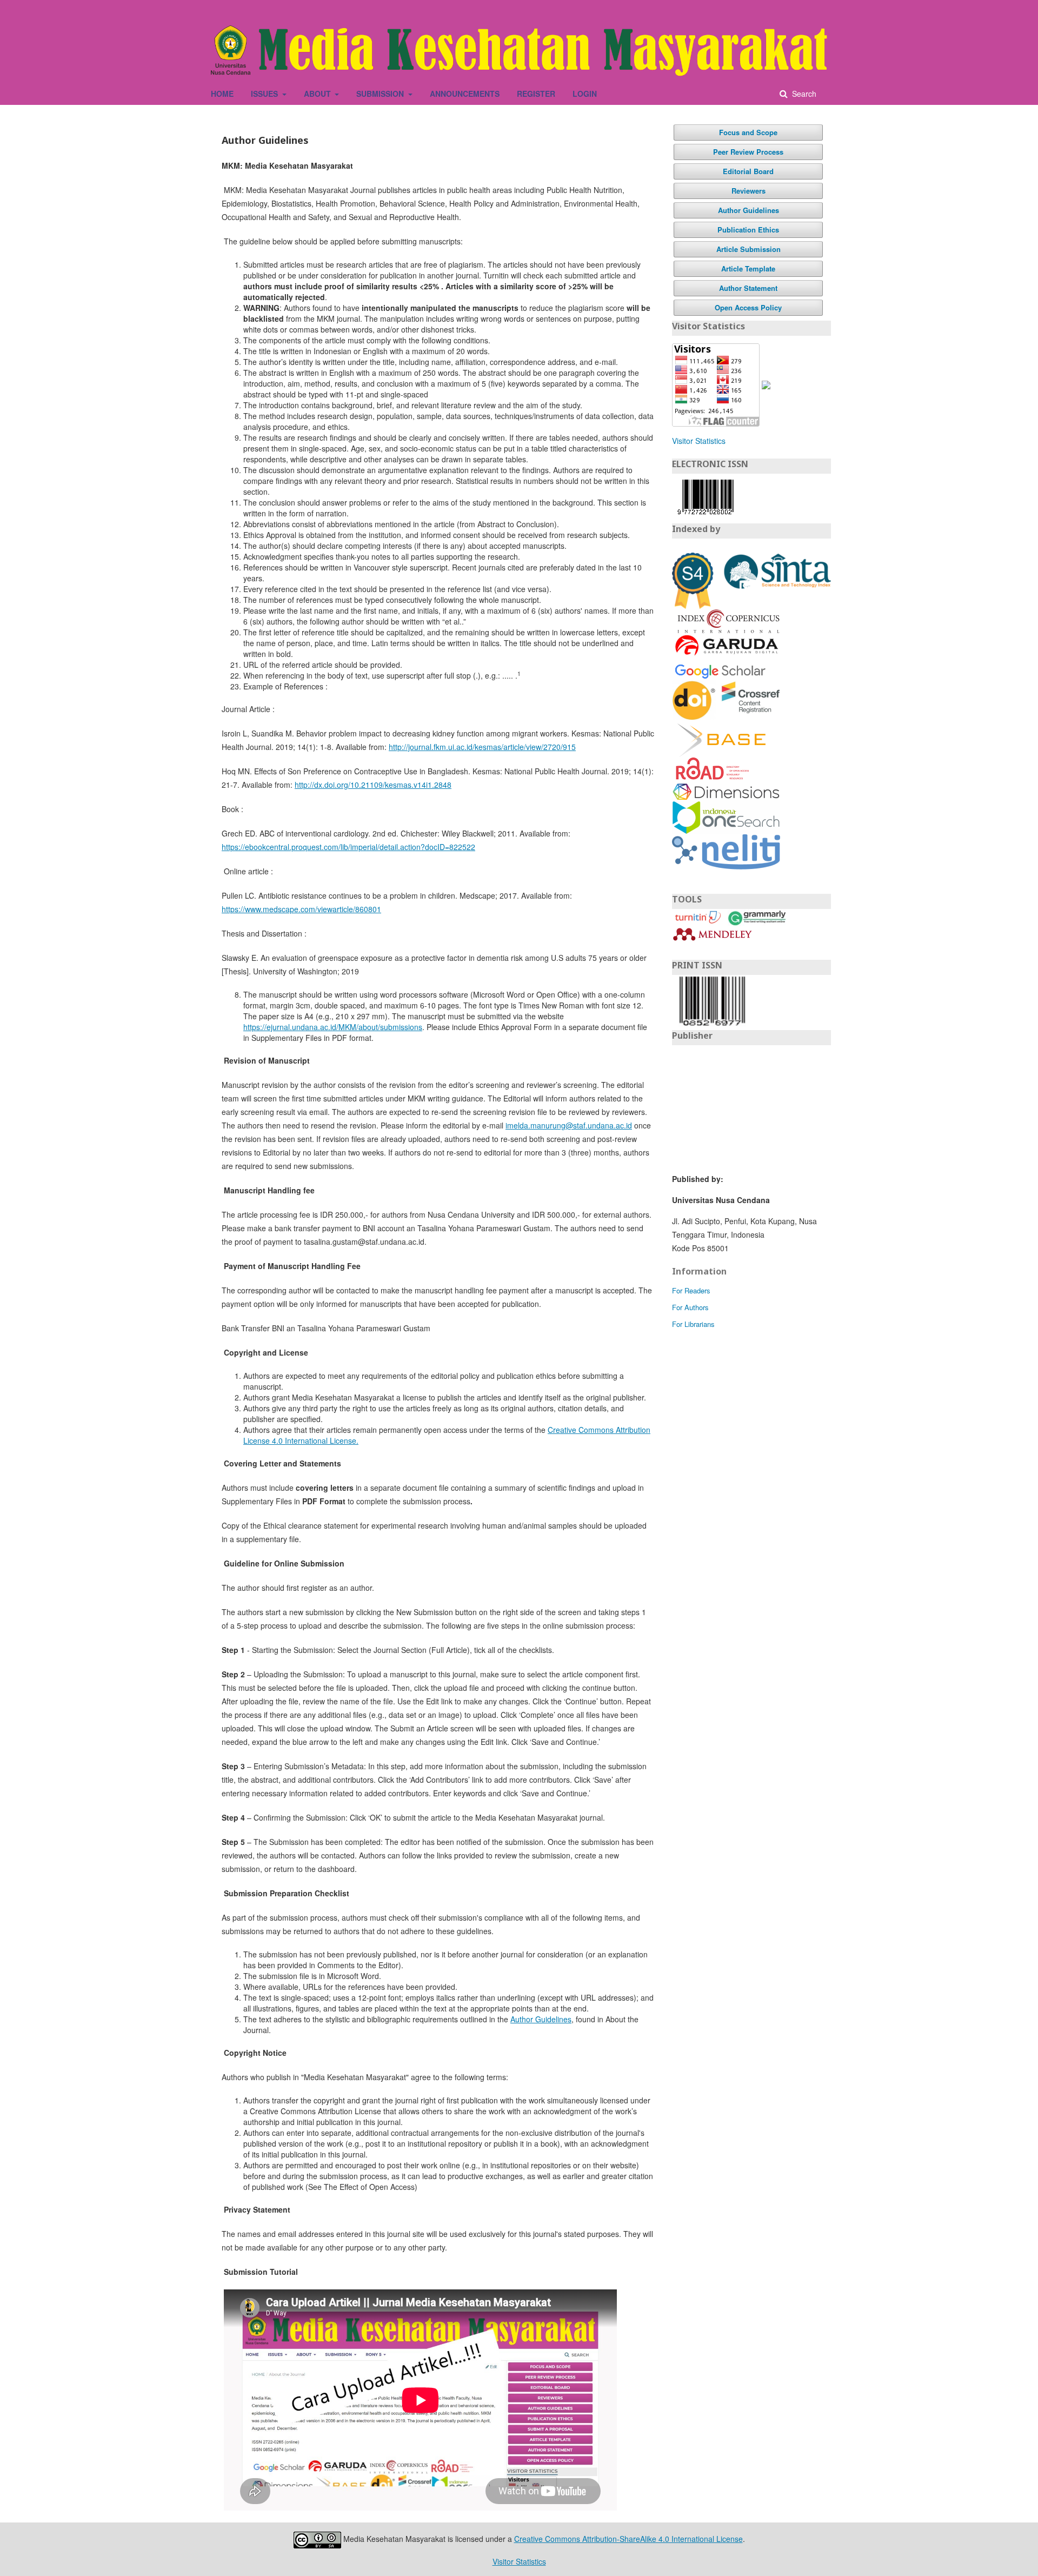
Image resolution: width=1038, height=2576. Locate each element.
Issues (265, 94)
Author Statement (748, 288)
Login (585, 94)
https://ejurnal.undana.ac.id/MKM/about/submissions (333, 1027)
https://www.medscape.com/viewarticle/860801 (301, 909)
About (318, 94)
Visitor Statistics (699, 441)
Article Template (748, 268)
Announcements (465, 94)
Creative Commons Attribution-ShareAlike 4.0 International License (628, 2539)
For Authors (690, 1307)
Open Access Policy (748, 307)
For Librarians (693, 1324)
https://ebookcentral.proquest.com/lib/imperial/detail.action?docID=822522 (348, 847)
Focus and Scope (748, 132)
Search (803, 94)
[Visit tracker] (766, 384)
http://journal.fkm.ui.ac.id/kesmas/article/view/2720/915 (482, 747)
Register (536, 94)
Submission (381, 94)
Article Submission (748, 249)
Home (222, 94)
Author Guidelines (541, 2019)
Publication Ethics (748, 230)
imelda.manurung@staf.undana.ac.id (569, 1125)
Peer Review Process (748, 152)
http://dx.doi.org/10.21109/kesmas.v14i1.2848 (373, 785)
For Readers (691, 1290)
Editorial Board (748, 171)
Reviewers (748, 191)
